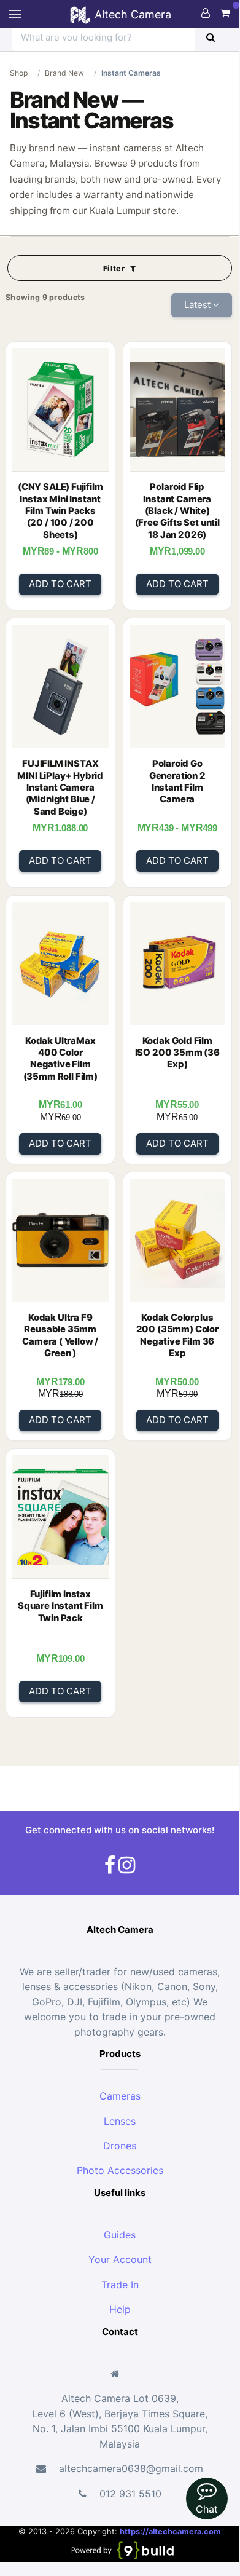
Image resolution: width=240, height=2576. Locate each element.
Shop (19, 73)
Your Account (120, 2259)
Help (120, 2309)
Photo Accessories (120, 2170)
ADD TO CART (60, 584)
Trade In (120, 2285)
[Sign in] (206, 13)
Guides (120, 2235)
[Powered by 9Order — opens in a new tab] (122, 2549)
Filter (115, 268)
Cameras (120, 2096)
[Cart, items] (225, 13)
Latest (199, 305)
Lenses (120, 2121)
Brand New (64, 73)
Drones (120, 2146)
